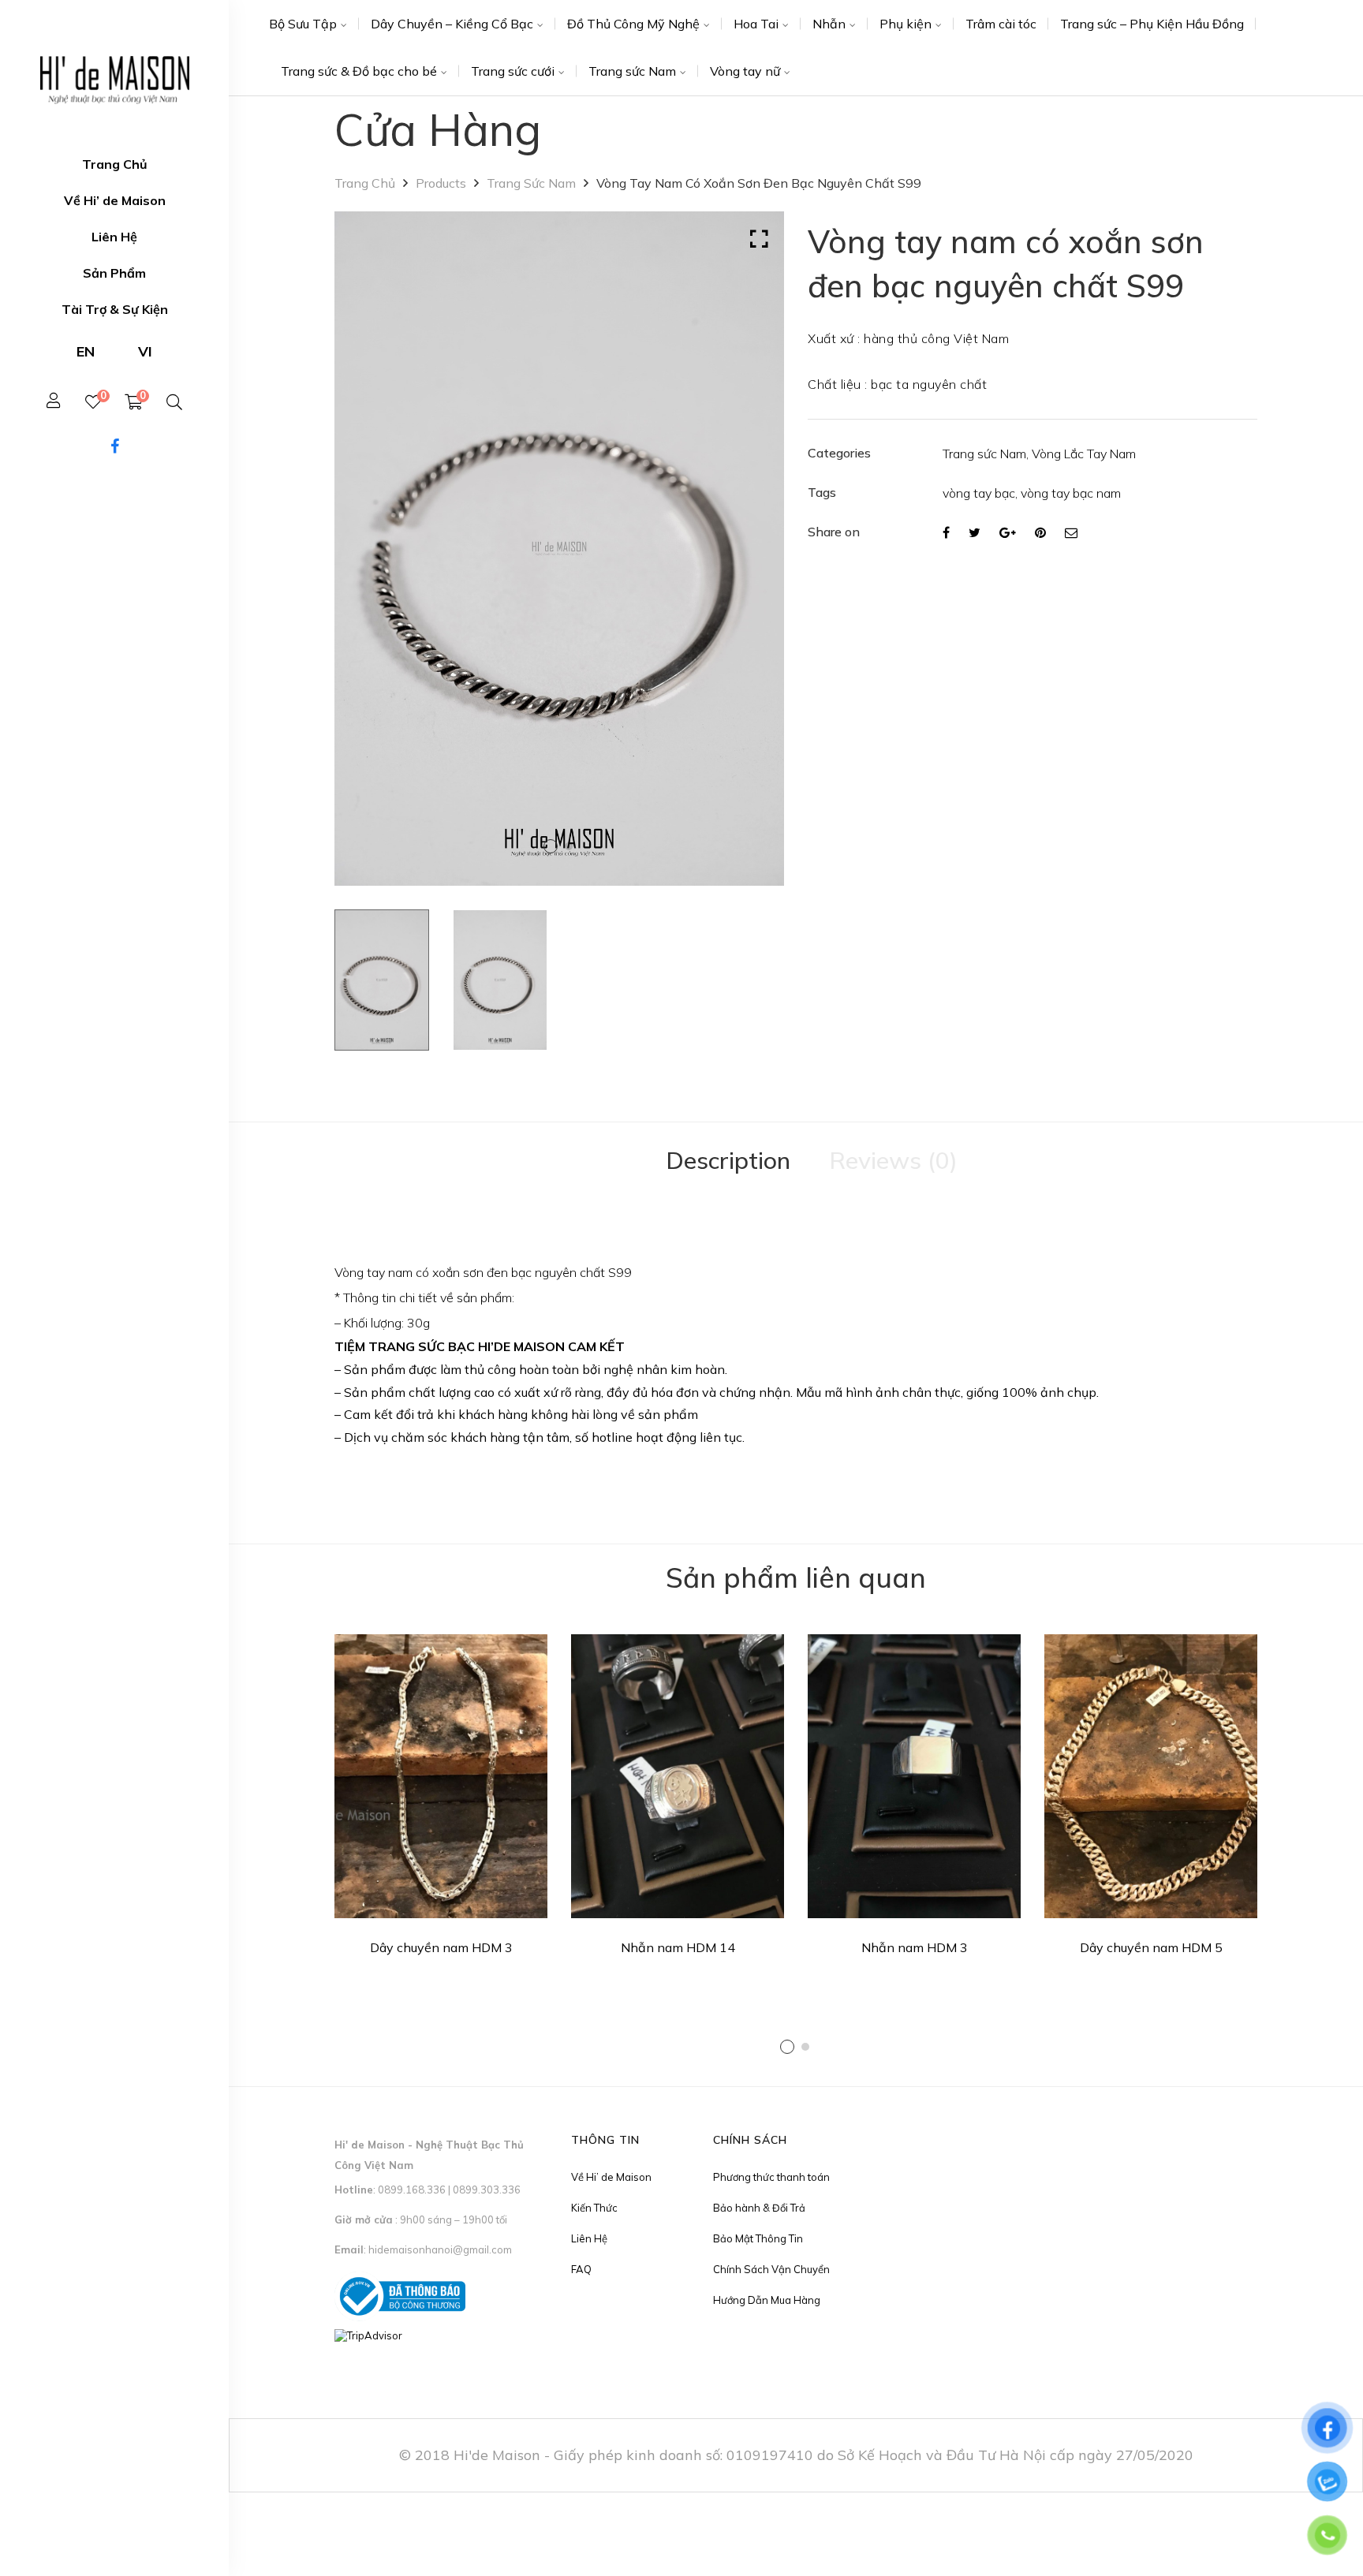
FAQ (581, 2269)
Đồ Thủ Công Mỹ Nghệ (633, 24)
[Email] (1071, 532)
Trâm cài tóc (1001, 24)
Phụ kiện (906, 24)
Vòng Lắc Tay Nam (1084, 454)
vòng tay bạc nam (1071, 493)
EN (86, 351)
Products (441, 183)
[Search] (174, 402)
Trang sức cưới (513, 71)
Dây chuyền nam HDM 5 (1151, 1947)
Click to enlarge (759, 239)
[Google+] (1008, 532)
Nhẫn (829, 24)
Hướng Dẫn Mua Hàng (767, 2300)
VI (145, 351)
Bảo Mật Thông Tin (758, 2238)
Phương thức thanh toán (771, 2177)
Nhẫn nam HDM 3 (915, 1947)
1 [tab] (787, 2047)
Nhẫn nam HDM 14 (678, 1947)
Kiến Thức (594, 2208)
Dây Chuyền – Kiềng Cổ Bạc (452, 24)
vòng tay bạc (979, 493)
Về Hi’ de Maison (611, 2177)
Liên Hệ (589, 2238)
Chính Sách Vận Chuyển (771, 2269)
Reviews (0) (893, 1160)
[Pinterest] (1040, 532)
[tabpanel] (441, 1800)
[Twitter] (975, 532)
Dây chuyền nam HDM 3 (441, 1947)
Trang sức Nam (632, 71)
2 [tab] (805, 2047)
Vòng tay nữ (745, 71)
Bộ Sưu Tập (303, 24)
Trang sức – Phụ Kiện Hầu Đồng (1152, 24)
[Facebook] (946, 532)
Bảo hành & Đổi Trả (759, 2208)
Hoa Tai (756, 24)
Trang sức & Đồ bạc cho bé (359, 71)
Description (728, 1160)
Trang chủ (365, 183)
